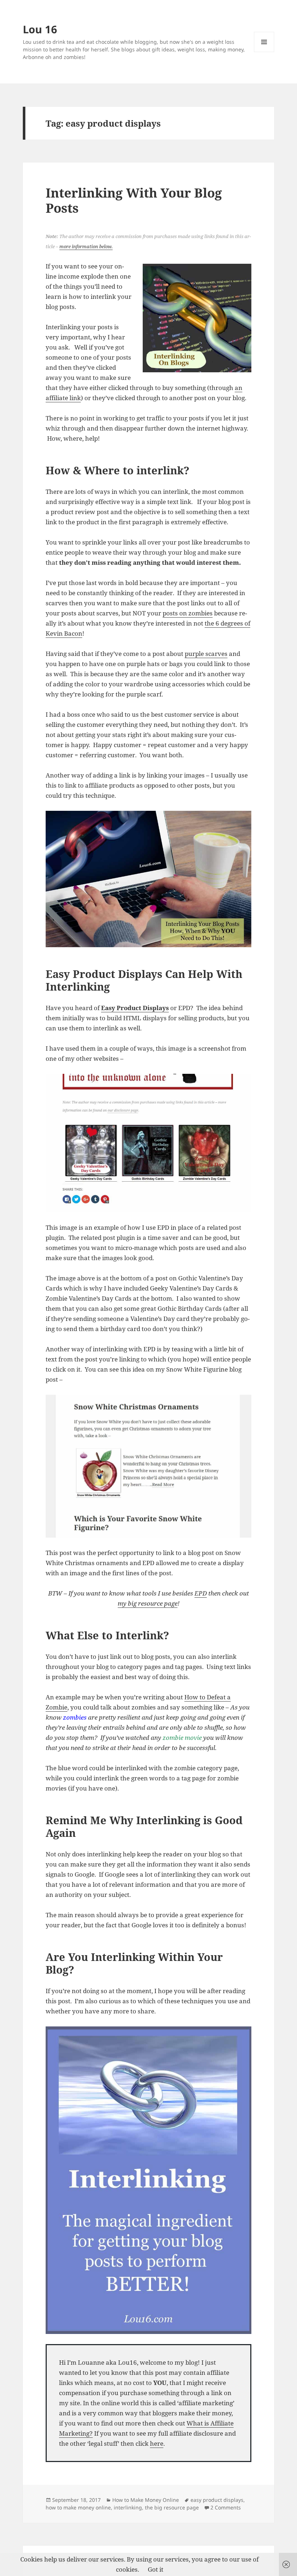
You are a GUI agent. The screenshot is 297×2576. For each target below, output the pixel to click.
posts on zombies (188, 613)
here (157, 2443)
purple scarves (206, 654)
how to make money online (78, 2507)
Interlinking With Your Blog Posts (134, 200)
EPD (201, 1593)
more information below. (86, 246)
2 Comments (226, 2507)
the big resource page (172, 2507)
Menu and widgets (264, 52)
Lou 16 (40, 29)
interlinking (128, 2507)
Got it (156, 2569)
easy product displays (217, 2500)
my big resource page (148, 1603)
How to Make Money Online (146, 2500)
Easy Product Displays (135, 1008)
